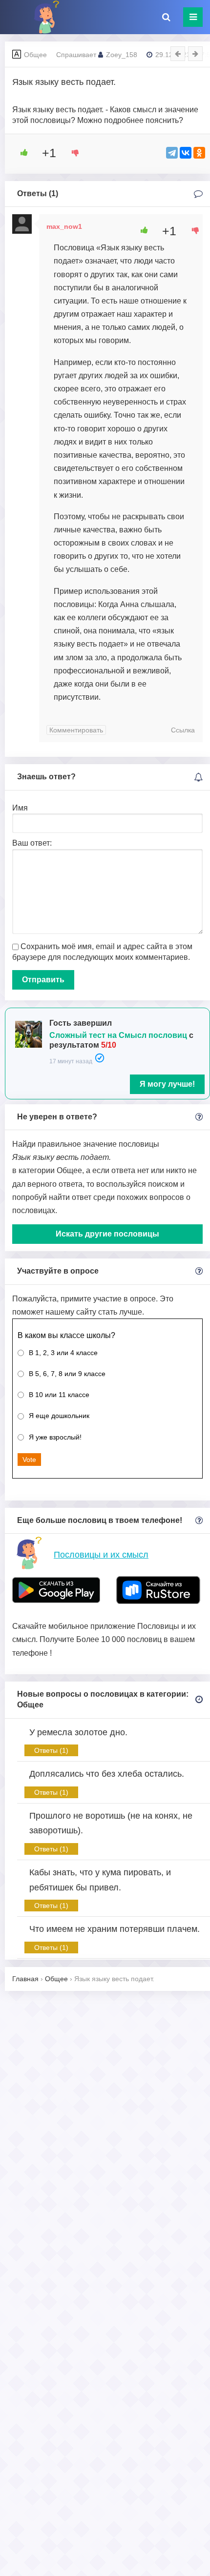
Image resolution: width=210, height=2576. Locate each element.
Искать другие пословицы (107, 1234)
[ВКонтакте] (186, 153)
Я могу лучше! (167, 1084)
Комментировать (76, 730)
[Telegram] (172, 153)
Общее (35, 55)
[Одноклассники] (199, 153)
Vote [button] (29, 1460)
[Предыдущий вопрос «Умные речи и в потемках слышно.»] (178, 54)
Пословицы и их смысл (101, 1555)
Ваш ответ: (32, 843)
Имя (20, 808)
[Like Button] (21, 153)
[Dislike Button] (72, 153)
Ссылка (183, 730)
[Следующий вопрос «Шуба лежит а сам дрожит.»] (195, 54)
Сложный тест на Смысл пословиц (118, 1035)
